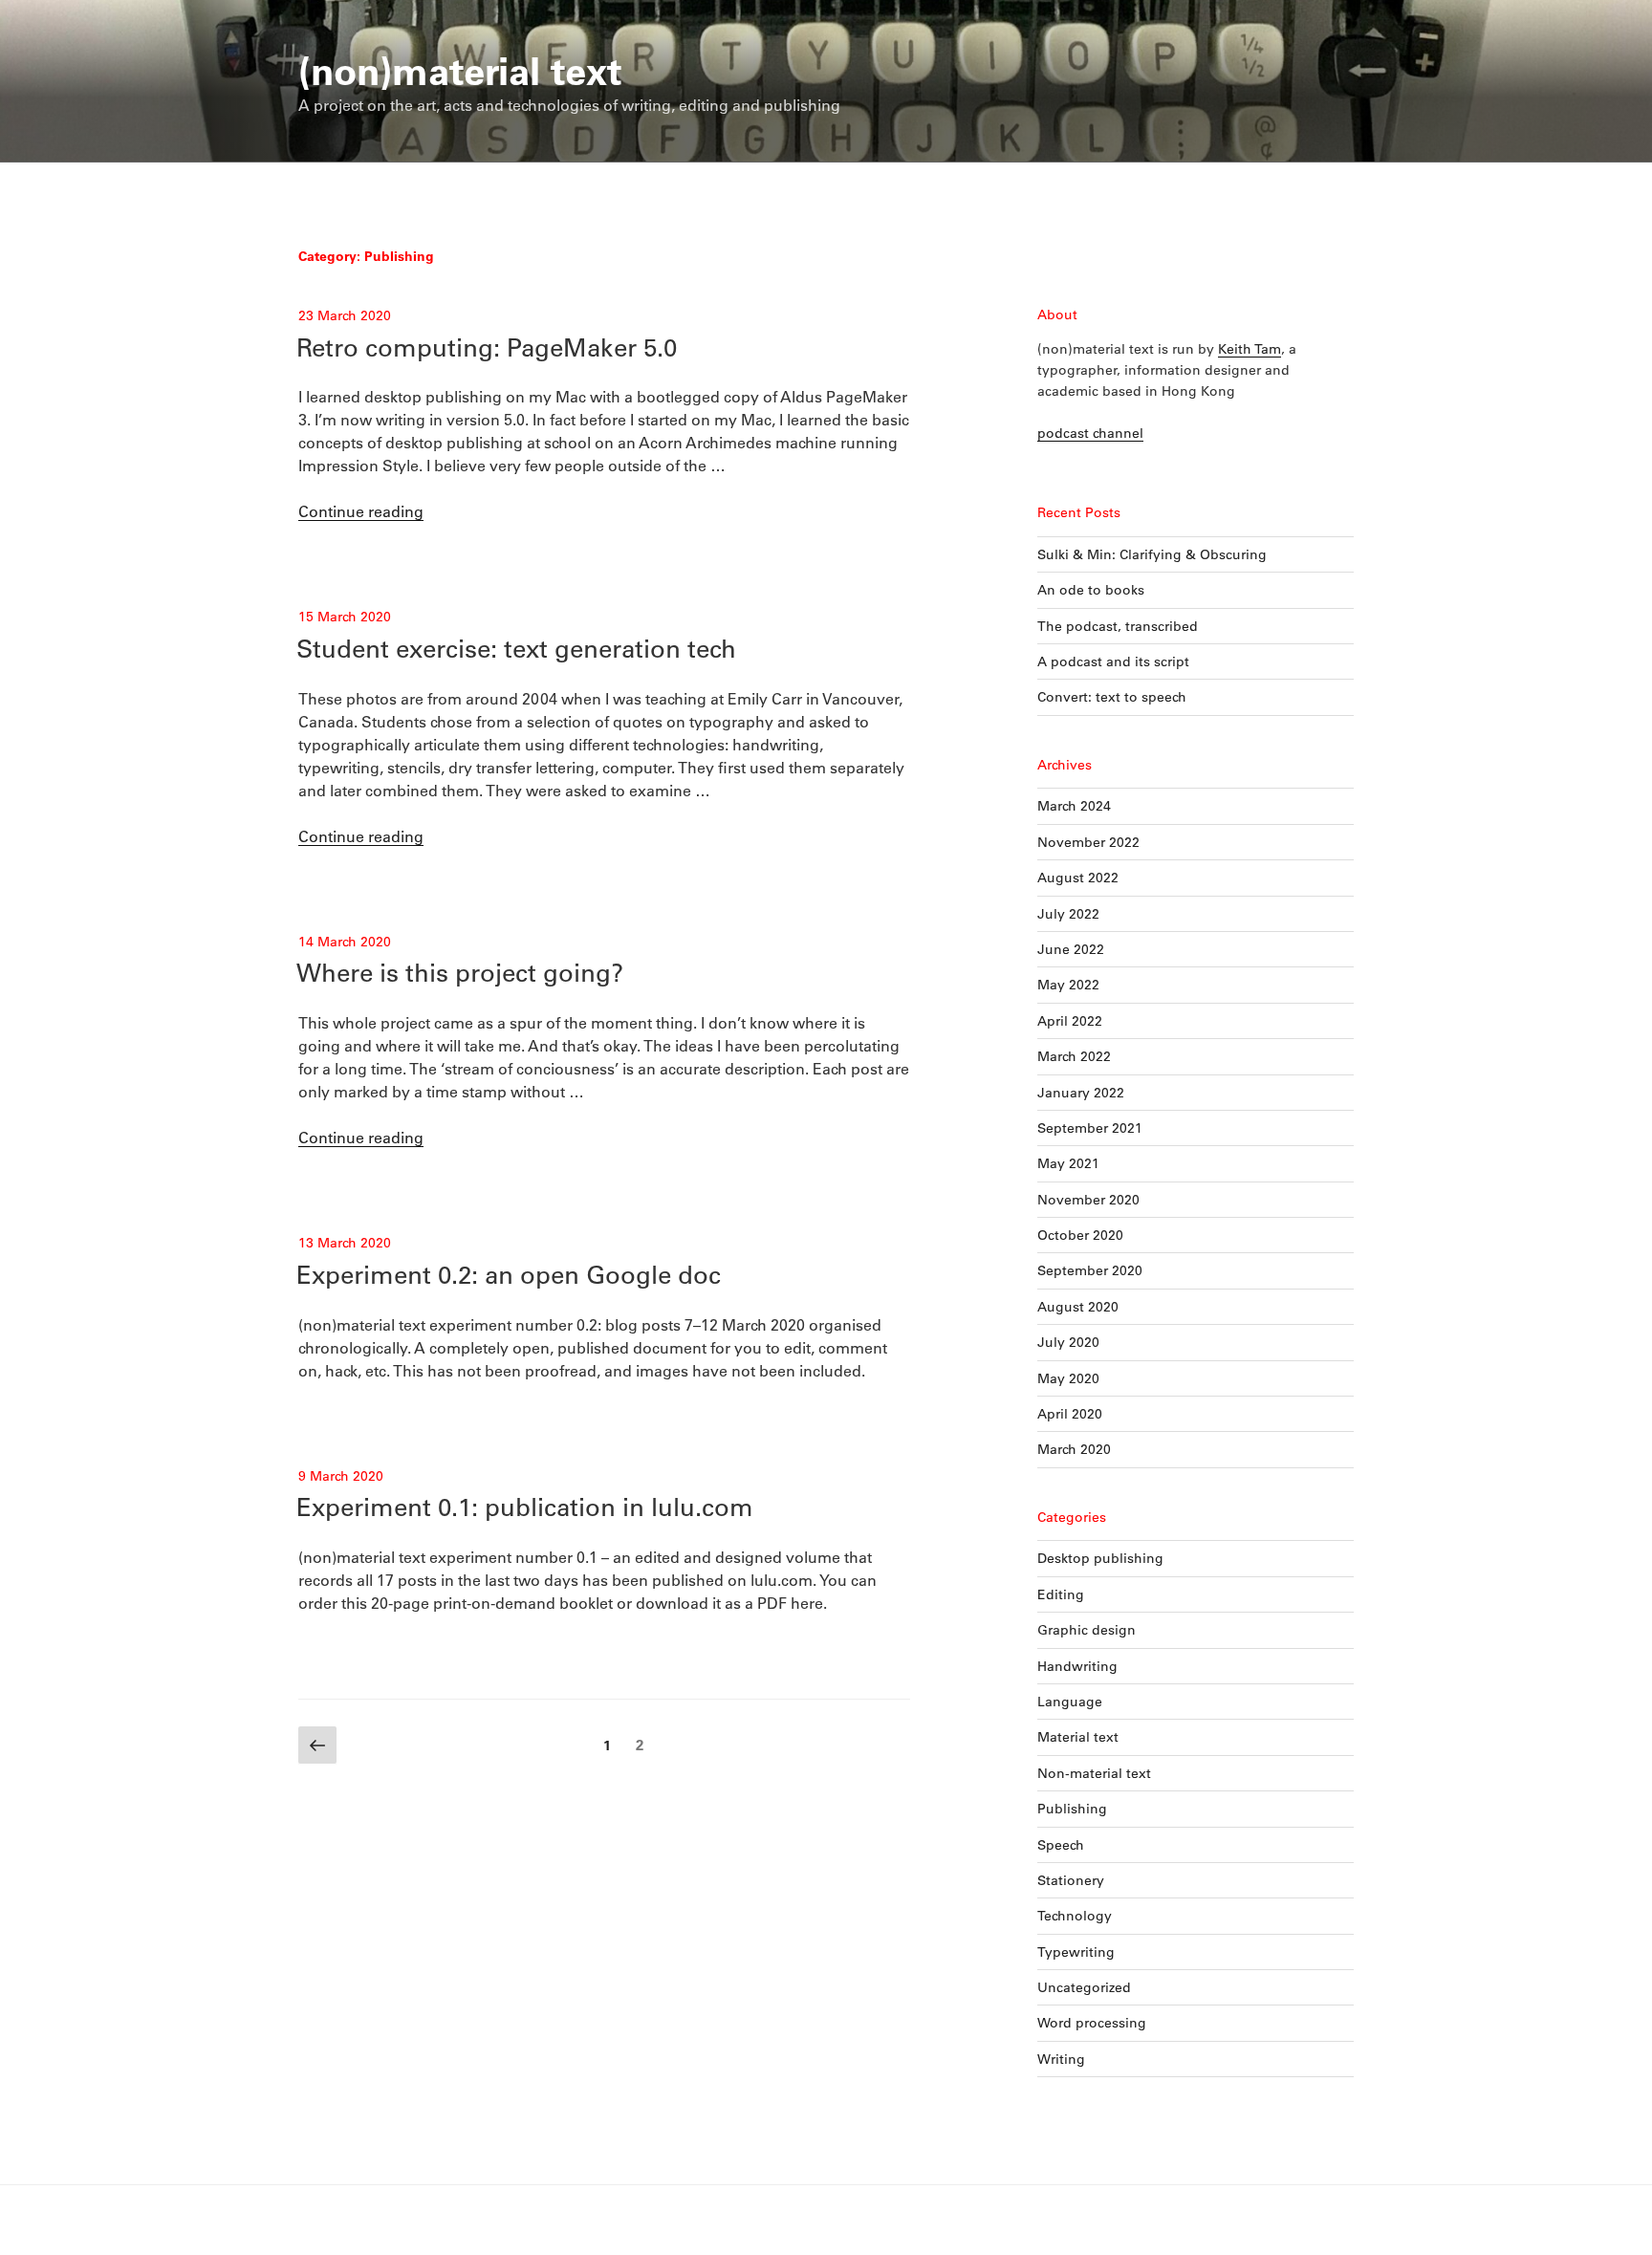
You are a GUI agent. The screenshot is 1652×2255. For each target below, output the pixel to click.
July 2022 (1068, 914)
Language (1070, 1702)
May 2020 (1068, 1378)
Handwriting (1077, 1666)
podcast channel (1090, 433)
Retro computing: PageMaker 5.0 (487, 347)
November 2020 (1088, 1200)
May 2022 (1068, 985)
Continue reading (361, 511)
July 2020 (1068, 1342)
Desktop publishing (1100, 1558)
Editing (1061, 1594)
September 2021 (1090, 1128)
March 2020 (1074, 1449)
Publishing (1072, 1809)
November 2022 (1088, 842)
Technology (1075, 1916)
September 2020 (1090, 1270)
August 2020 (1078, 1307)
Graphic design (1087, 1630)
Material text (1078, 1737)
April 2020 (1070, 1414)
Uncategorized (1084, 1987)
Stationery (1071, 1880)
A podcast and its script (1113, 661)
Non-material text (1094, 1773)
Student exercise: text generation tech (516, 648)
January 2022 (1081, 1093)
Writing (1061, 2059)
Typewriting (1076, 1952)
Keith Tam (1250, 349)
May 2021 (1068, 1163)
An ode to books (1091, 590)
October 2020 (1080, 1235)
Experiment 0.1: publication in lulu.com (525, 1507)
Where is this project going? (460, 972)
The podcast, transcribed (1118, 626)
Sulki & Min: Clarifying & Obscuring (1152, 554)
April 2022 (1070, 1021)
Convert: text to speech (1112, 697)
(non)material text (460, 70)
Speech (1061, 1845)
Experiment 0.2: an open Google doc (509, 1274)
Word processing (1092, 2023)
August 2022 (1078, 878)
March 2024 (1074, 806)
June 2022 (1071, 949)
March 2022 (1074, 1056)
